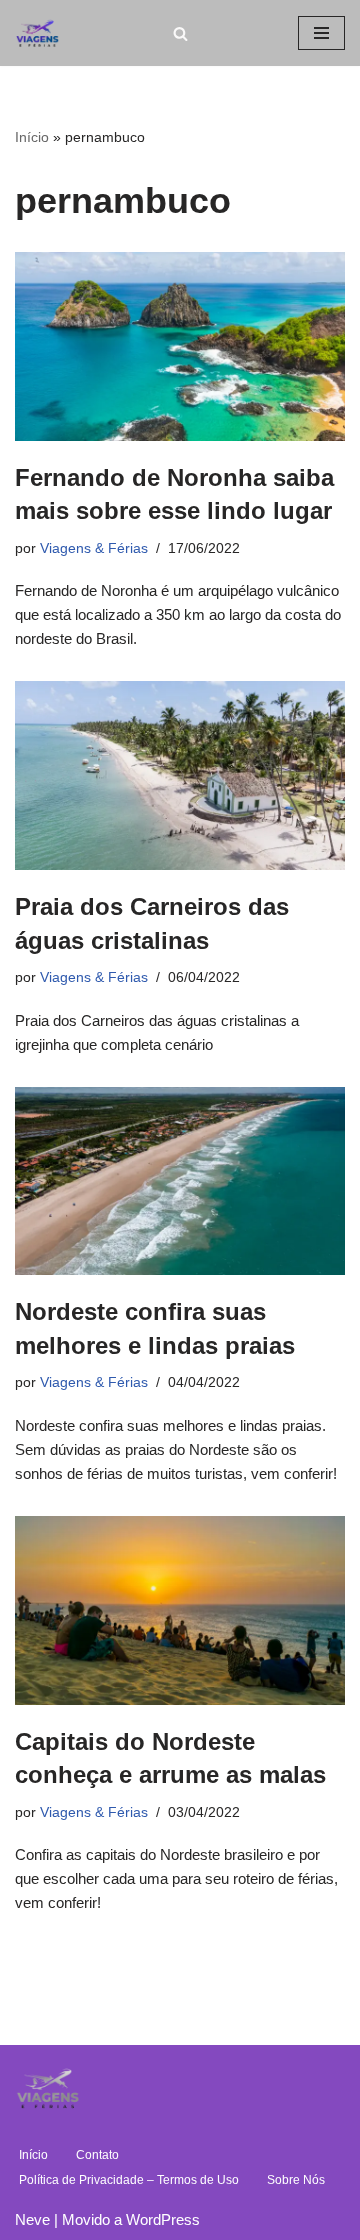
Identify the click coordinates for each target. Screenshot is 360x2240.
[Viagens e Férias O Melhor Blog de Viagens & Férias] (42, 33)
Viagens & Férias (94, 548)
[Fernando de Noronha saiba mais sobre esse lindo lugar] (180, 346)
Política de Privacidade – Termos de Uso (129, 2180)
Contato (97, 2155)
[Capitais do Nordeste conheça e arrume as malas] (180, 1610)
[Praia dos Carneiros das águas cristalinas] (180, 775)
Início (32, 137)
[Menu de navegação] (321, 33)
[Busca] (180, 33)
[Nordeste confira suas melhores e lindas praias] (180, 1181)
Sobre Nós (296, 2180)
